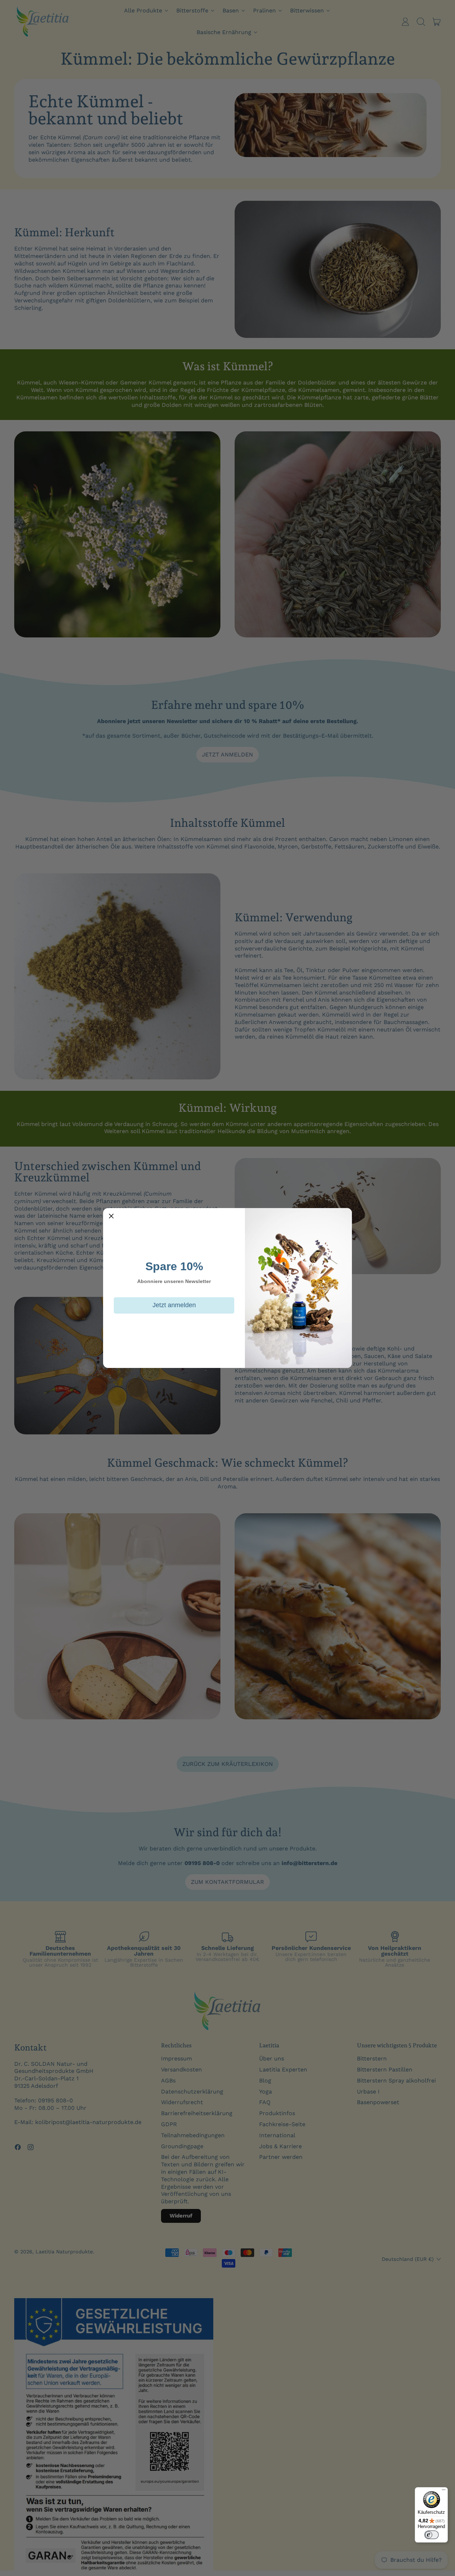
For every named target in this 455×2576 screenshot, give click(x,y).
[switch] (432, 2535)
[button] (111, 1216)
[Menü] (444, 2491)
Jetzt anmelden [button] (174, 1305)
